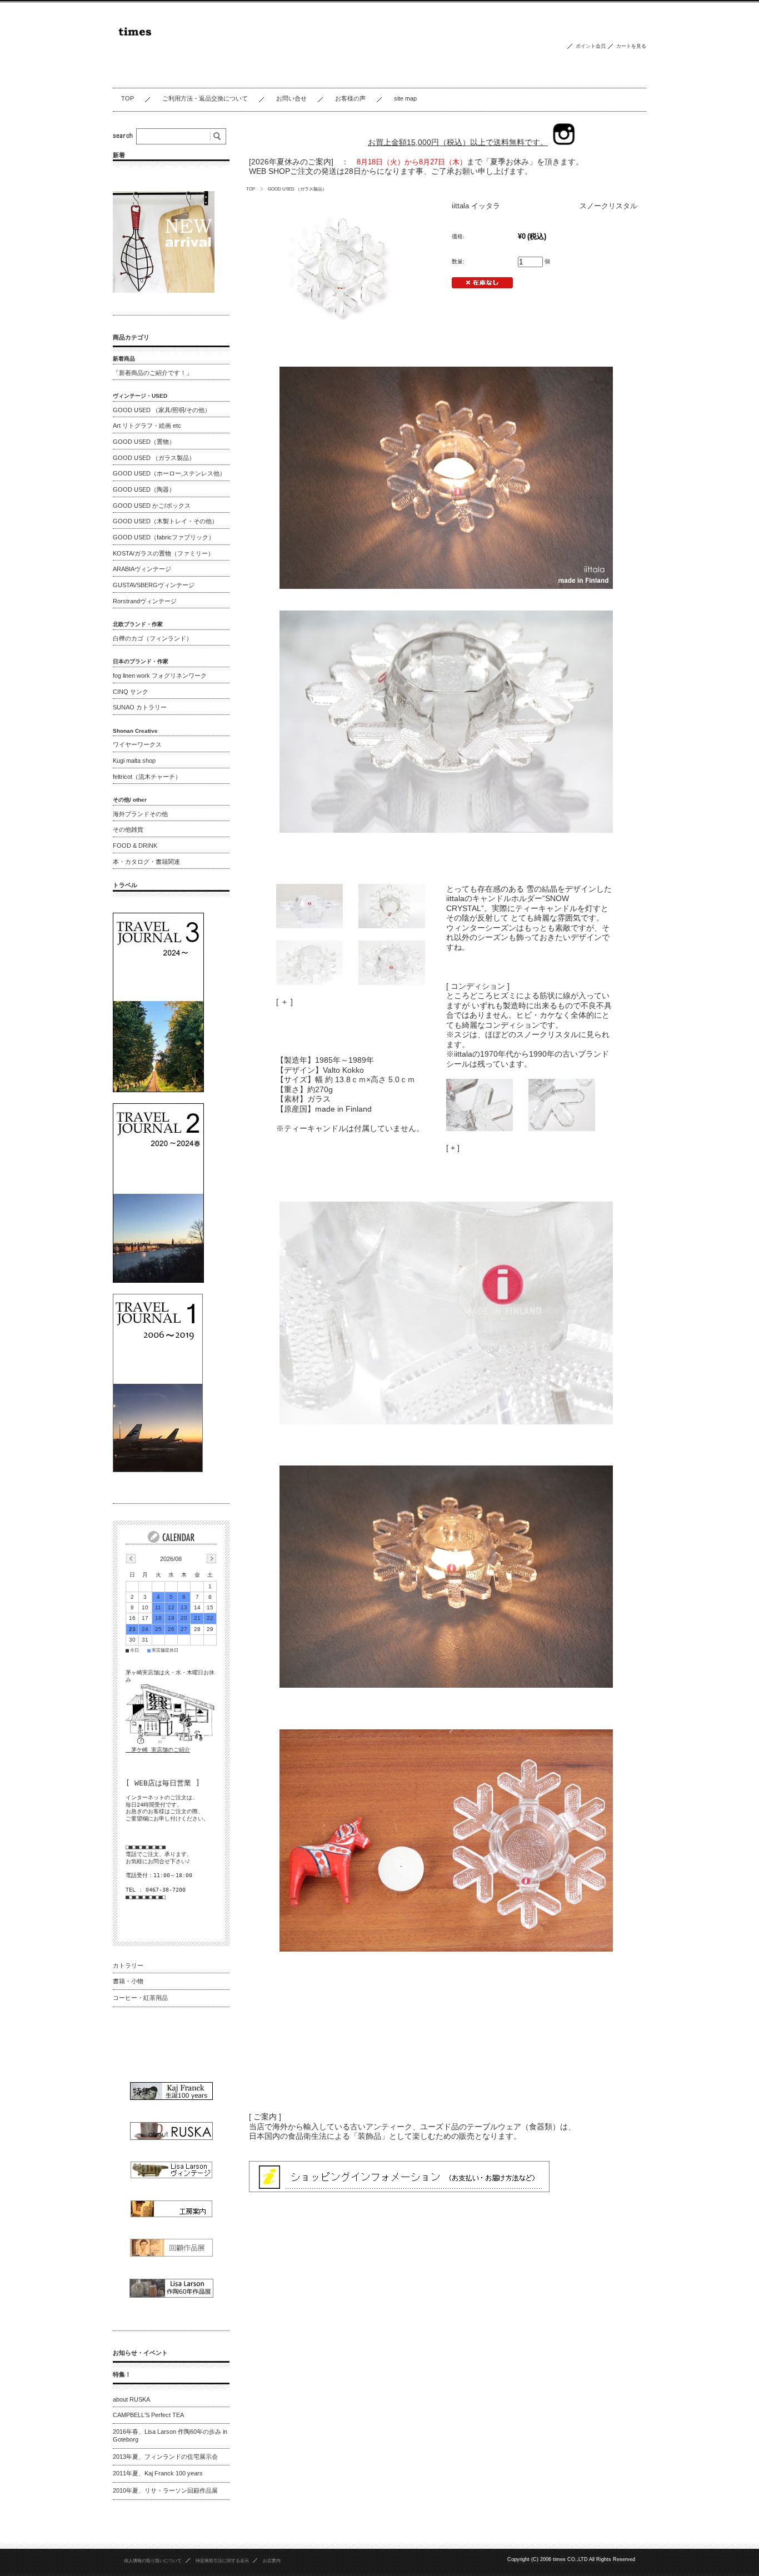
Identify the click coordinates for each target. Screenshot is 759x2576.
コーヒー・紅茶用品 (140, 1998)
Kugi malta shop (134, 761)
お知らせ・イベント (140, 2353)
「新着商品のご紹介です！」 (153, 373)
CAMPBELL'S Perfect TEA (148, 2415)
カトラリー (128, 1965)
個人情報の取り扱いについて (153, 2560)
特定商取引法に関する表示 (222, 2560)
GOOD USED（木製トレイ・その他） (165, 521)
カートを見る (631, 46)
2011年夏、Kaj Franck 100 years (158, 2473)
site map (405, 98)
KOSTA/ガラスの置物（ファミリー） (163, 553)
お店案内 (272, 2560)
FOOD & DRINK (135, 846)
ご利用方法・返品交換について (205, 98)
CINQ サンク (131, 692)
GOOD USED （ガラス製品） (297, 189)
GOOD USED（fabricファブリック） (164, 537)
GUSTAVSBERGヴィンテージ (154, 585)
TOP (128, 98)
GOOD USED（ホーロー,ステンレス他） (169, 473)
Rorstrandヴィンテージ (145, 601)
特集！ (122, 2374)
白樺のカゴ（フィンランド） (153, 638)
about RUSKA (131, 2399)
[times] (203, 79)
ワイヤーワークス (137, 744)
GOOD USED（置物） (144, 442)
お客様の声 (350, 98)
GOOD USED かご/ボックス (152, 506)
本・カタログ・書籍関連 (146, 862)
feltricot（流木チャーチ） (147, 777)
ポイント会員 (591, 46)
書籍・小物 (128, 1981)
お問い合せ (291, 98)
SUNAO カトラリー (140, 707)
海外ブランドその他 (140, 814)
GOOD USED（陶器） (144, 489)
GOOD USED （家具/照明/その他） (162, 410)
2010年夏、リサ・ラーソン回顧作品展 (165, 2490)
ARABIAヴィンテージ (142, 569)
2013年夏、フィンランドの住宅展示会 (165, 2457)
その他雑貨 (128, 829)
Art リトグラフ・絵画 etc (147, 426)
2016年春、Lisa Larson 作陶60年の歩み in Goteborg (170, 2435)
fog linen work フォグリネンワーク (160, 676)
